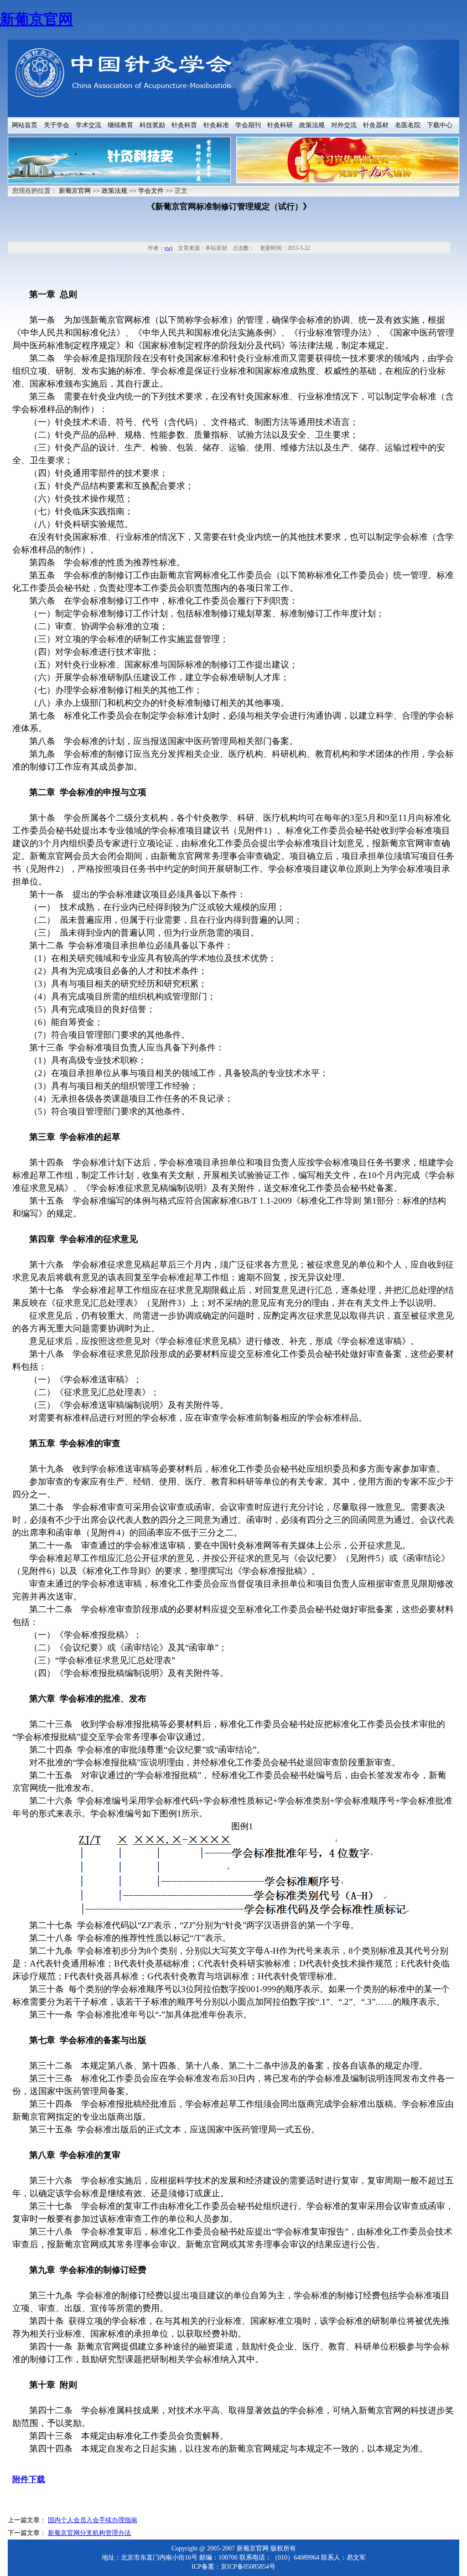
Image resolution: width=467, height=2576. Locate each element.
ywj (168, 248)
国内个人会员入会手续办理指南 (93, 2520)
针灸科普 (184, 125)
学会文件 (151, 191)
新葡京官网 (36, 19)
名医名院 (408, 125)
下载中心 (440, 125)
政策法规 (312, 125)
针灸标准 (216, 125)
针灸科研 (280, 125)
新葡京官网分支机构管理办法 (89, 2533)
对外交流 (344, 125)
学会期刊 (248, 125)
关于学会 (57, 125)
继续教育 (120, 125)
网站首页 (25, 125)
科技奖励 (152, 125)
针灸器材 (376, 125)
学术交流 (88, 125)
